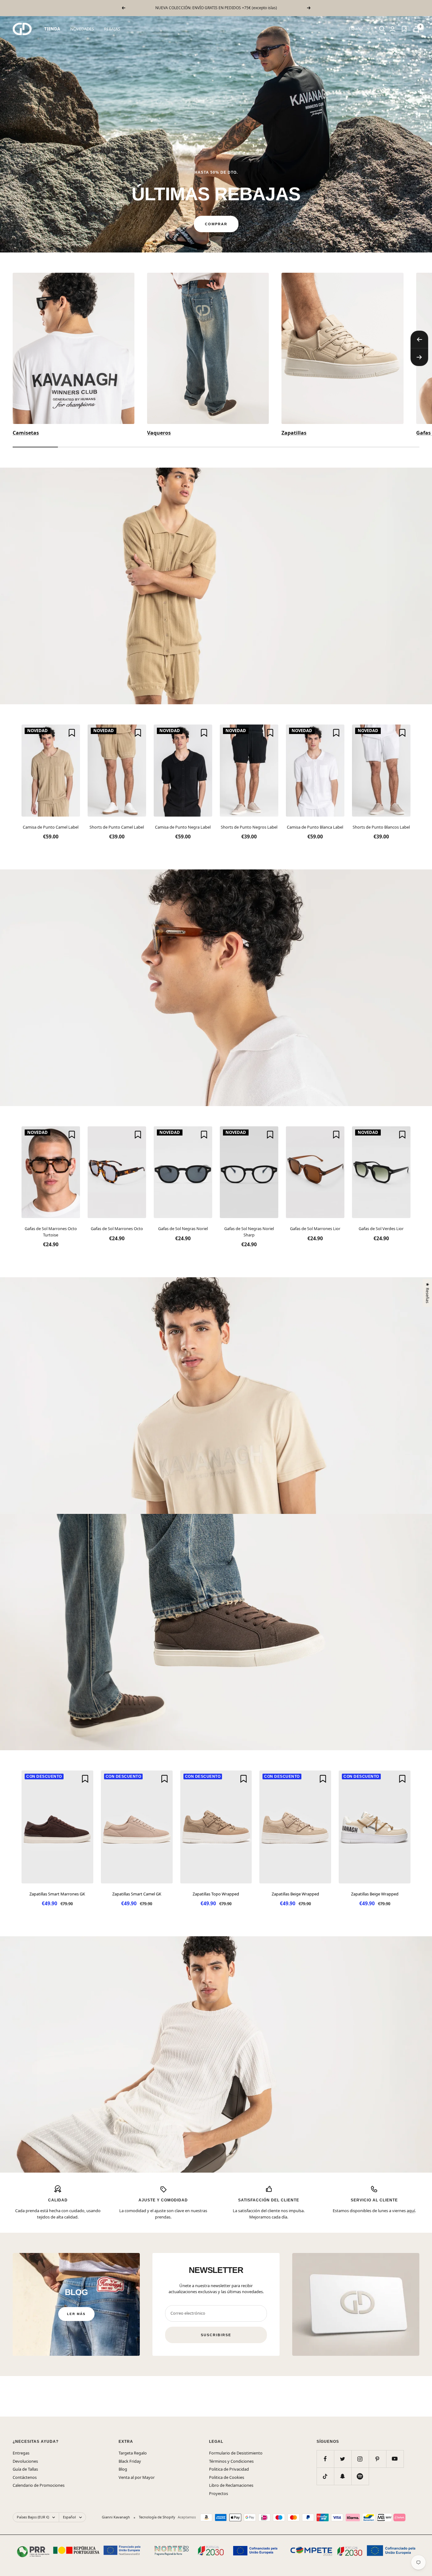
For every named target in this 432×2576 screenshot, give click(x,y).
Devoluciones (25, 2461)
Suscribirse (216, 2335)
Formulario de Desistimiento (236, 2453)
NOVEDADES (82, 29)
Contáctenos (25, 2477)
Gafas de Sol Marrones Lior (315, 1229)
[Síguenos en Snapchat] (343, 2476)
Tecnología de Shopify (157, 2517)
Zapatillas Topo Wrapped (216, 1894)
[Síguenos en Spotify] (360, 2476)
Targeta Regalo (133, 2453)
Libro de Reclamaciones (231, 2485)
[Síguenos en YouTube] (395, 2459)
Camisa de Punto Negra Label (183, 827)
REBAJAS (112, 29)
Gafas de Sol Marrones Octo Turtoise (51, 1232)
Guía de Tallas (25, 2469)
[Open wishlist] (404, 29)
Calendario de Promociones (39, 2485)
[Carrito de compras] (416, 29)
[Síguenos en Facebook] (325, 2459)
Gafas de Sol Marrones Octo (117, 1229)
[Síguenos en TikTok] (325, 2476)
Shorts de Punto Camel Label (117, 827)
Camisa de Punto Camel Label (51, 827)
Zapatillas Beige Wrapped (295, 1894)
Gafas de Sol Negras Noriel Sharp (249, 1232)
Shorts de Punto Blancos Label (381, 827)
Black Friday (130, 2461)
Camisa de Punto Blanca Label (315, 827)
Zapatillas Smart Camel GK (137, 1894)
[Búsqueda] (382, 29)
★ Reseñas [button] (427, 1293)
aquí (411, 2211)
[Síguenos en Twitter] (343, 2459)
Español (356, 29)
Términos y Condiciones (231, 2461)
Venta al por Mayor (137, 2477)
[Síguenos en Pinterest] (377, 2459)
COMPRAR (216, 224)
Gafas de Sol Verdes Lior (381, 1229)
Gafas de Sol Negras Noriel (183, 1229)
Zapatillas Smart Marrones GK (57, 1894)
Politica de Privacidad (229, 2469)
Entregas (21, 2453)
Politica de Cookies (227, 2477)
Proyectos (219, 2493)
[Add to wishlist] (72, 733)
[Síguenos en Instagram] (360, 2459)
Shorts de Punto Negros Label (249, 827)
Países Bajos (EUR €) (33, 2517)
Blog (123, 2469)
